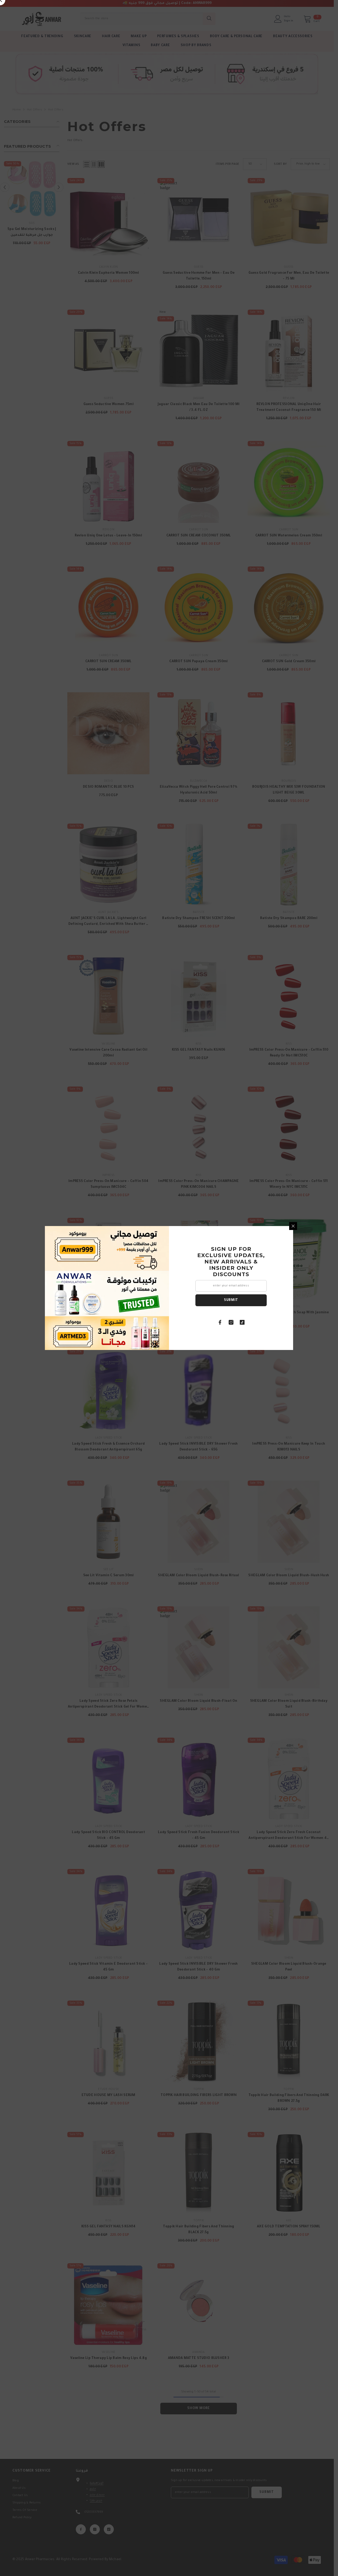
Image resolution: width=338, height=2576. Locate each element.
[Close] (293, 1226)
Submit (231, 1300)
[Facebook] (220, 1322)
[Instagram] (231, 1322)
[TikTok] (242, 1322)
